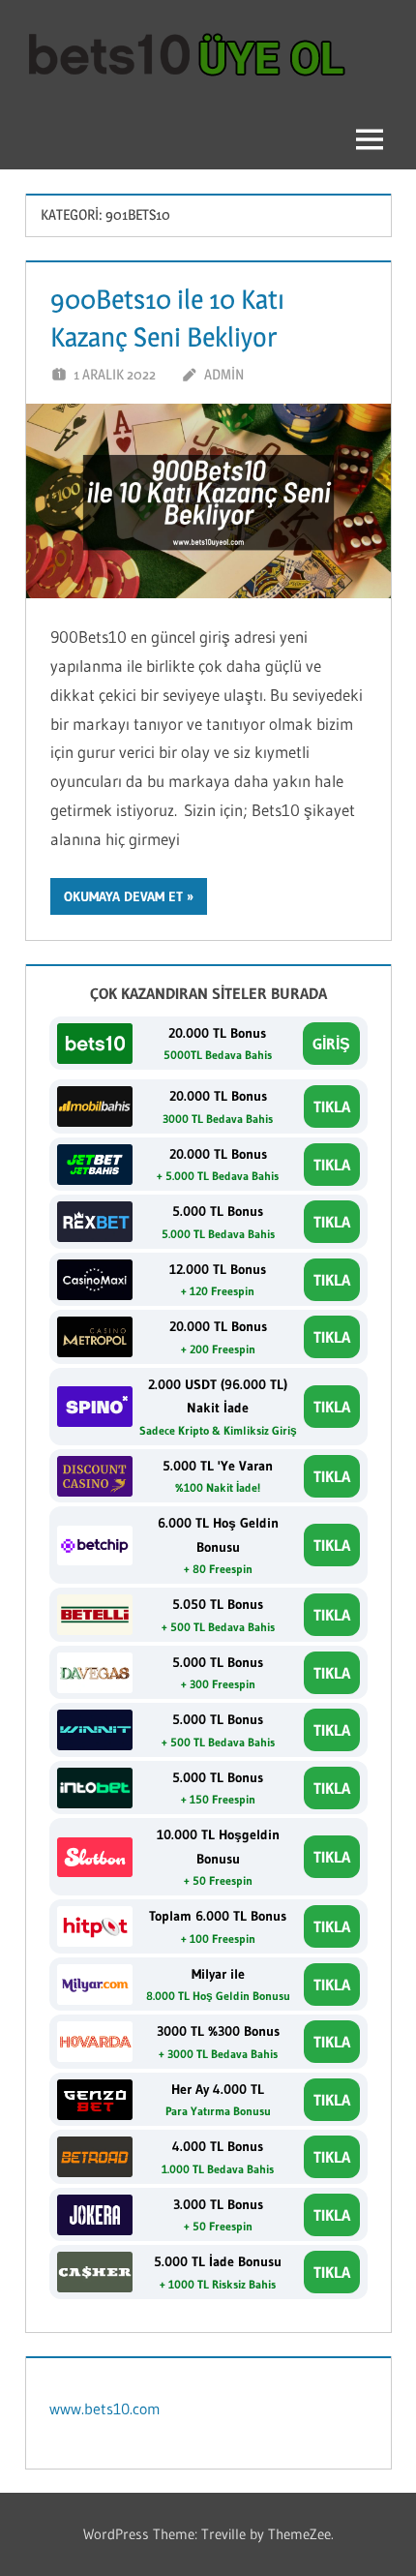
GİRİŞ (331, 1044)
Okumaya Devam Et (123, 896)
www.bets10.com (105, 2409)
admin (224, 374)
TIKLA (332, 1106)
